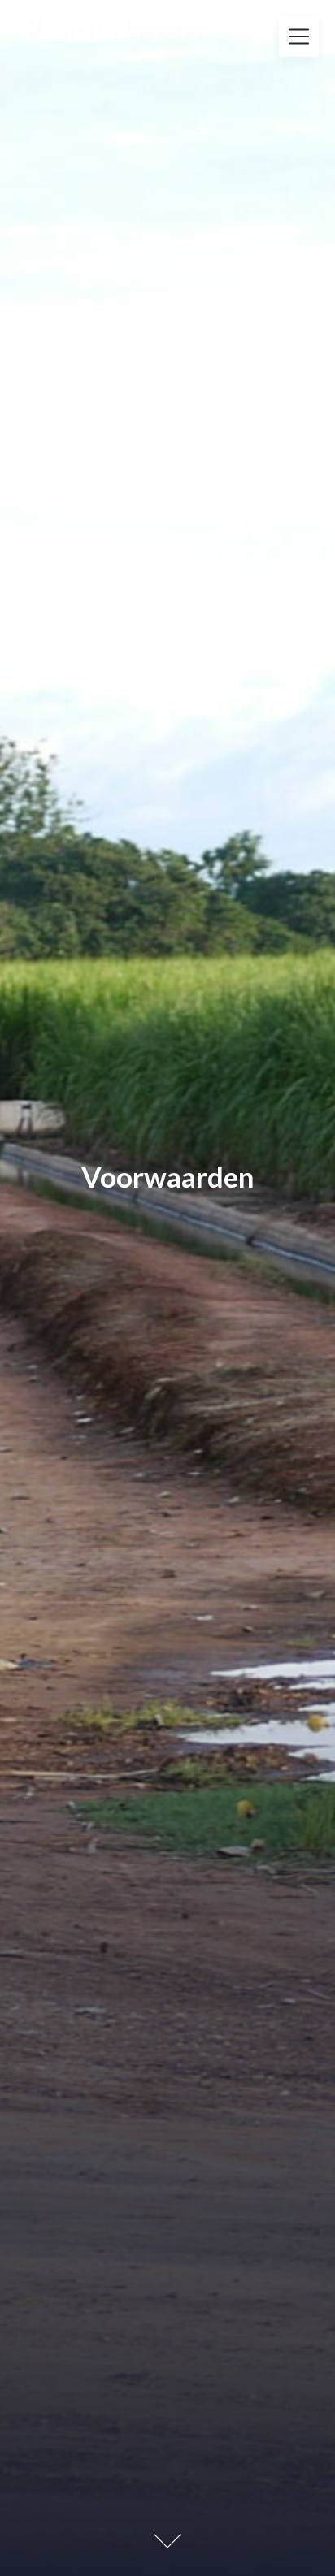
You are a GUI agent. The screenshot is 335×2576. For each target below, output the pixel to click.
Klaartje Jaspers (112, 29)
